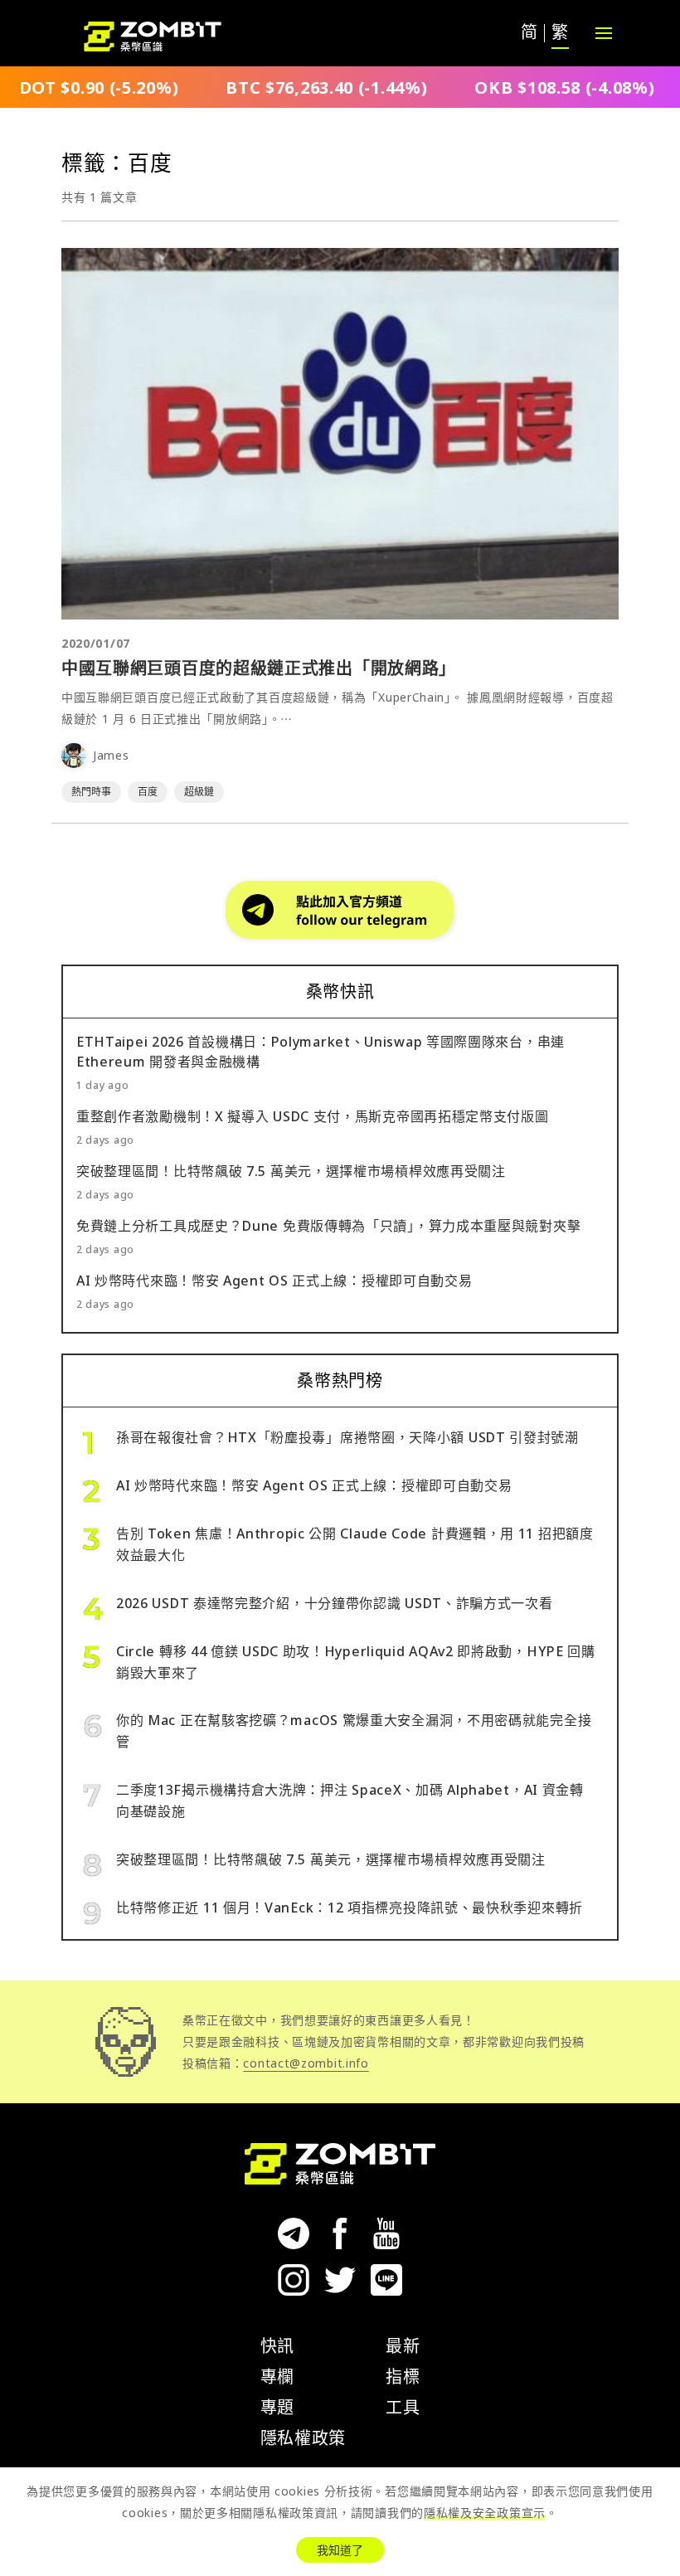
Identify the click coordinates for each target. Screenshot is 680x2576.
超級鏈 (199, 792)
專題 (277, 2407)
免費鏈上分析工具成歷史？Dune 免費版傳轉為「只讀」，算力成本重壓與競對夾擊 (328, 1226)
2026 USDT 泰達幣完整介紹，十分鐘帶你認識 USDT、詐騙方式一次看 (335, 1603)
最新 (403, 2346)
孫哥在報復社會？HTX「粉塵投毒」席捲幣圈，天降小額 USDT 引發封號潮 (347, 1437)
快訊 (277, 2346)
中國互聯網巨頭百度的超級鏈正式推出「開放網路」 (259, 668)
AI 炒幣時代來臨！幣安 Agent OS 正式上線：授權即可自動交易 (274, 1281)
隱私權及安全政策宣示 (485, 2513)
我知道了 (340, 2550)
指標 (403, 2377)
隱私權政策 (304, 2438)
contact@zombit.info (306, 2063)
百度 (148, 792)
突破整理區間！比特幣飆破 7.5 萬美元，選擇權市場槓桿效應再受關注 (291, 1171)
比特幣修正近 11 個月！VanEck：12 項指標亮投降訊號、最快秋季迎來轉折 (350, 1908)
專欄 (277, 2377)
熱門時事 (91, 792)
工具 (403, 2407)
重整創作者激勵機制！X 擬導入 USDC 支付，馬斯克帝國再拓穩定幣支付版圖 (313, 1116)
